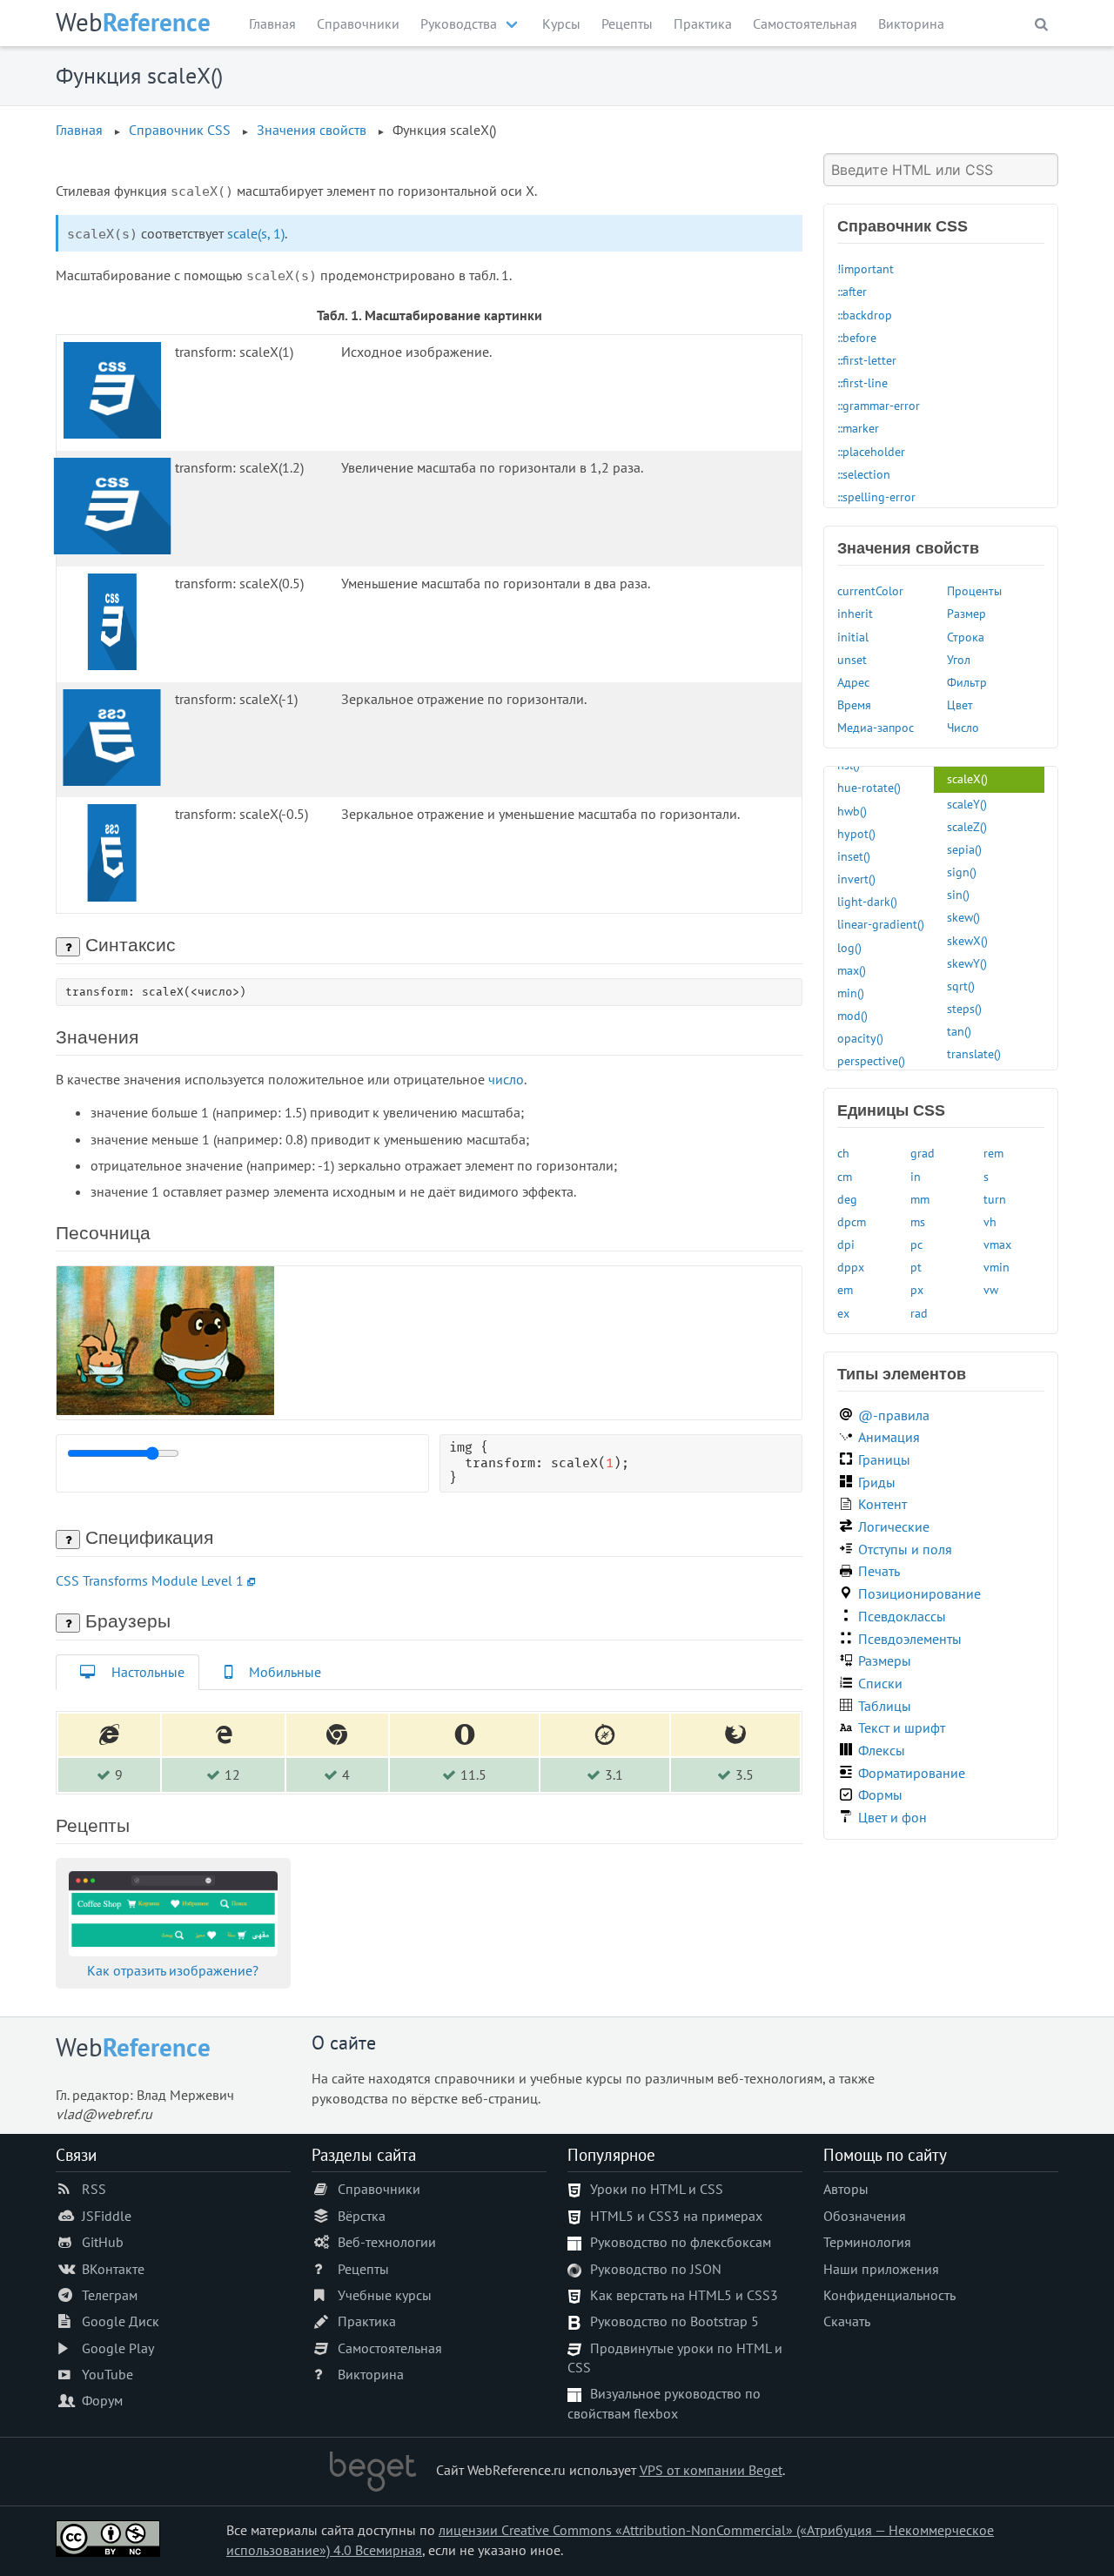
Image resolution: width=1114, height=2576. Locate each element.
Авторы (846, 2189)
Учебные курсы (385, 2295)
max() (852, 970)
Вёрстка (362, 2216)
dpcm (852, 1221)
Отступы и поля (905, 1549)
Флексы (882, 1750)
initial (853, 637)
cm (845, 1176)
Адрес (853, 682)
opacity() (860, 1038)
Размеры (885, 1660)
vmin (997, 1267)
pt (916, 1267)
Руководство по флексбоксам (681, 2242)
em (845, 1289)
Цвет (960, 704)
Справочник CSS (180, 130)
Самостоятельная (805, 23)
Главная (272, 23)
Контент (882, 1504)
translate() (974, 1053)
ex (843, 1313)
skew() (963, 917)
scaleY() (967, 804)
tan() (959, 1031)
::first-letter (867, 360)
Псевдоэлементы (910, 1639)
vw (991, 1289)
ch (843, 1153)
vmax (997, 1244)
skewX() (967, 940)
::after (852, 291)
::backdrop (865, 315)
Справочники (358, 23)
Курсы (561, 23)
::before (857, 337)
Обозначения (865, 2216)
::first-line (862, 382)
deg (847, 1199)
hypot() (856, 833)
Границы (884, 1459)
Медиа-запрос (876, 727)
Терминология (867, 2242)
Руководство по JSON (656, 2269)
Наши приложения (881, 2269)
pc (916, 1244)
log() (849, 947)
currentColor (870, 590)
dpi (846, 1244)
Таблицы (885, 1706)
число (506, 1079)
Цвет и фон (893, 1817)
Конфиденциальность (889, 2295)
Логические (894, 1526)
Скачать (847, 2321)
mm (920, 1199)
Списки (880, 1683)
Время (854, 704)
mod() (852, 1015)
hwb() (852, 811)
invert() (856, 879)
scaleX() (967, 778)
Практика (703, 23)
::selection (864, 474)
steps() (964, 1008)
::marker (858, 428)
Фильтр (967, 682)
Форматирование (912, 1773)
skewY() (967, 963)
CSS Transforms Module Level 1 (150, 1580)
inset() (854, 856)
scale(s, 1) (256, 233)
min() (851, 993)
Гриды (877, 1482)
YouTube (107, 2374)
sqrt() (961, 986)
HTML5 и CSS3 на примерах (676, 2216)
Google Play (118, 2348)
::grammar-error (879, 405)
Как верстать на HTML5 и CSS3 (684, 2295)
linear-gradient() (881, 924)
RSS (94, 2189)
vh (990, 1221)
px (917, 1289)
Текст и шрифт (902, 1727)
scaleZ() (967, 826)
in (916, 1176)
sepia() (964, 849)
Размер (966, 613)
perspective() (871, 1060)
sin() (958, 894)
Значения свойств (312, 130)
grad (923, 1153)
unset (852, 659)
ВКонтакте (113, 2269)
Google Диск (121, 2321)
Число (963, 727)
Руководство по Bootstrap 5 (674, 2321)
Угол (959, 659)
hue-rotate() (869, 787)
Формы (880, 1794)
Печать (879, 1571)
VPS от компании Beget (711, 2470)
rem (993, 1153)
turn (995, 1199)
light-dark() (867, 901)
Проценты (974, 590)
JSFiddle (107, 2216)
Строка (966, 637)
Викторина (911, 23)
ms (918, 1221)
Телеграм (110, 2295)
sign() (962, 872)
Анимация (889, 1437)
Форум (102, 2400)
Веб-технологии (387, 2242)
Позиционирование (919, 1593)
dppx (851, 1267)
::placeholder (871, 451)
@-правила (894, 1415)
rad (919, 1313)
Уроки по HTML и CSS (657, 2189)
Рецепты (627, 23)
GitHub (103, 2242)
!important (866, 268)
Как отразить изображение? (173, 1970)
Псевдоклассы (902, 1616)
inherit (855, 613)
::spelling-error (876, 496)
